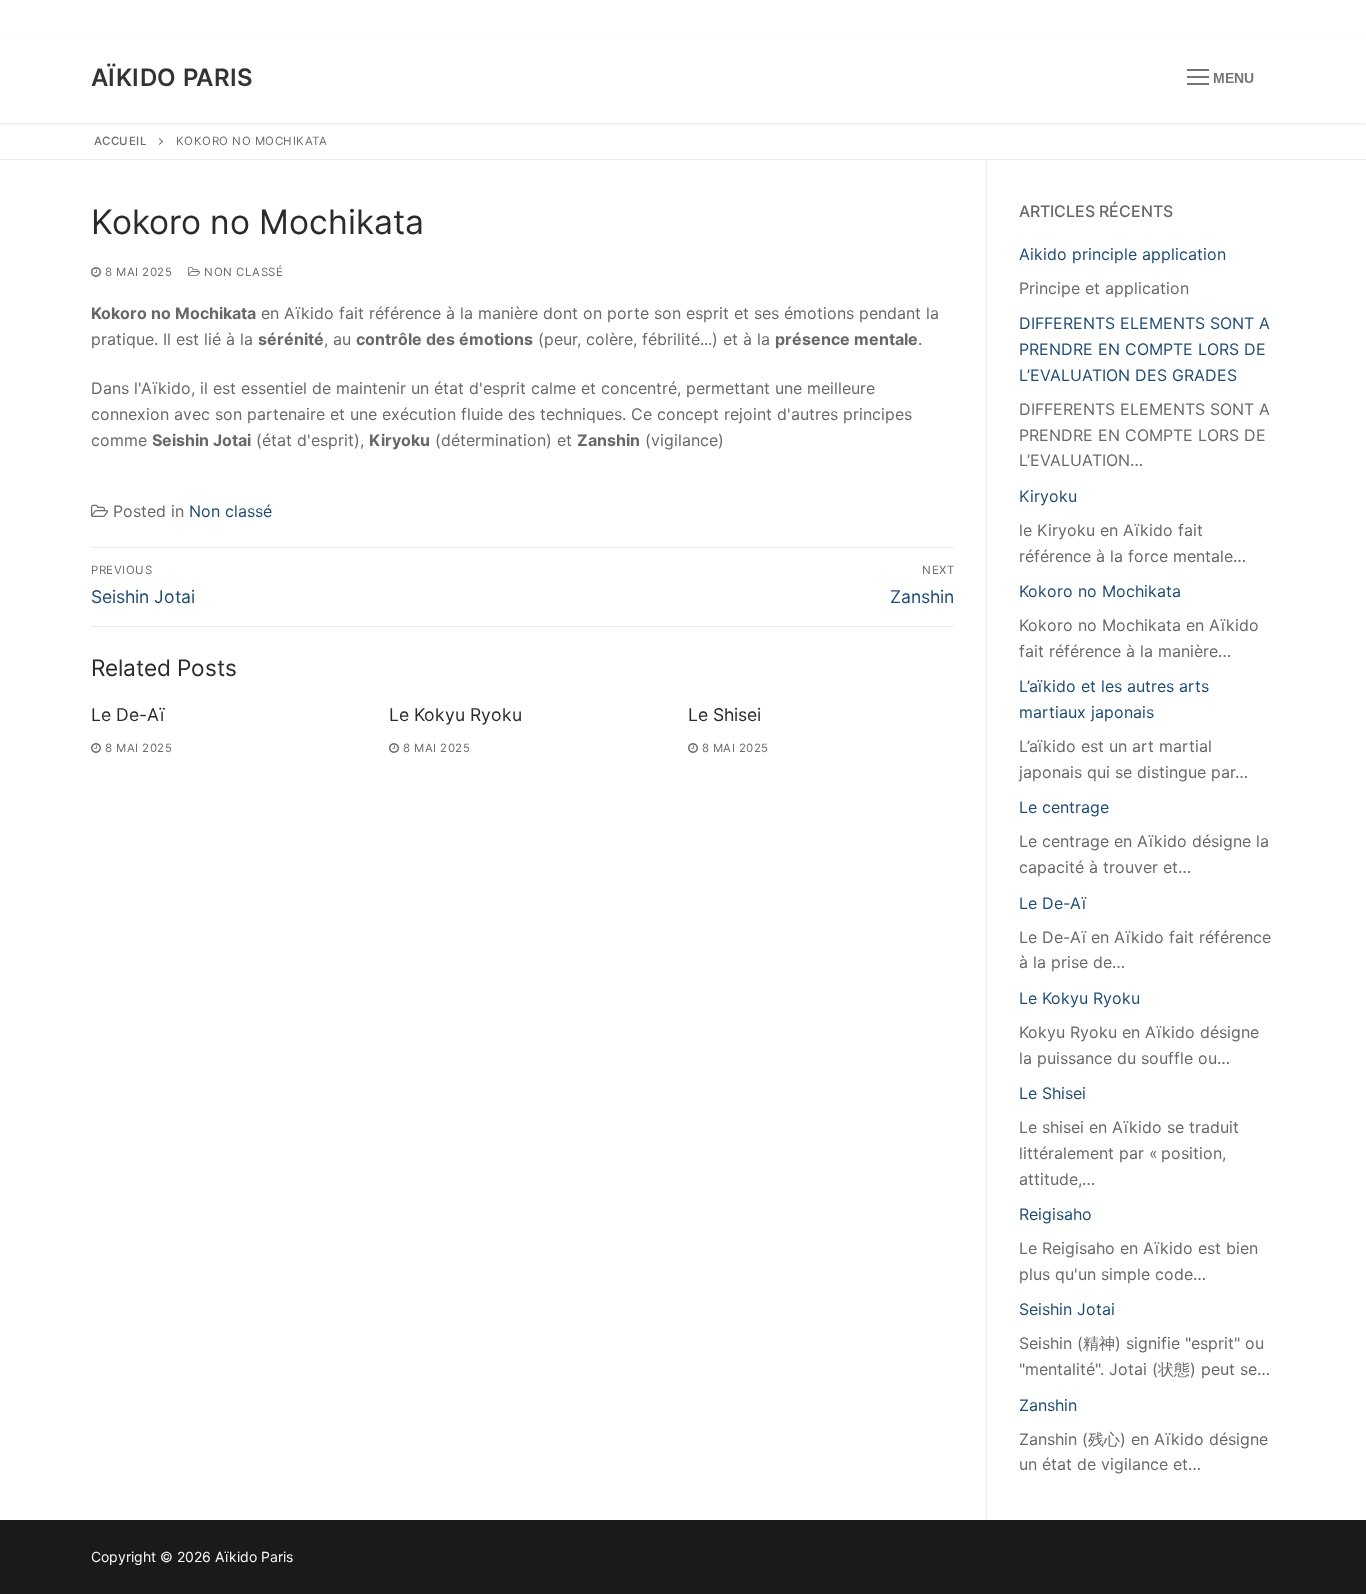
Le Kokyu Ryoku (455, 714)
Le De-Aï (127, 714)
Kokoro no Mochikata (1100, 591)
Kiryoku (1048, 496)
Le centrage (1064, 807)
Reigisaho (1055, 1214)
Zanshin (1048, 1405)
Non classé (242, 272)
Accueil (121, 141)
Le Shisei (724, 714)
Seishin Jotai (1067, 1309)
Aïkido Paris (172, 77)
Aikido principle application (1122, 254)
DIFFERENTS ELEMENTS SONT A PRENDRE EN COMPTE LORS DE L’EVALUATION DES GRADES (1144, 349)
